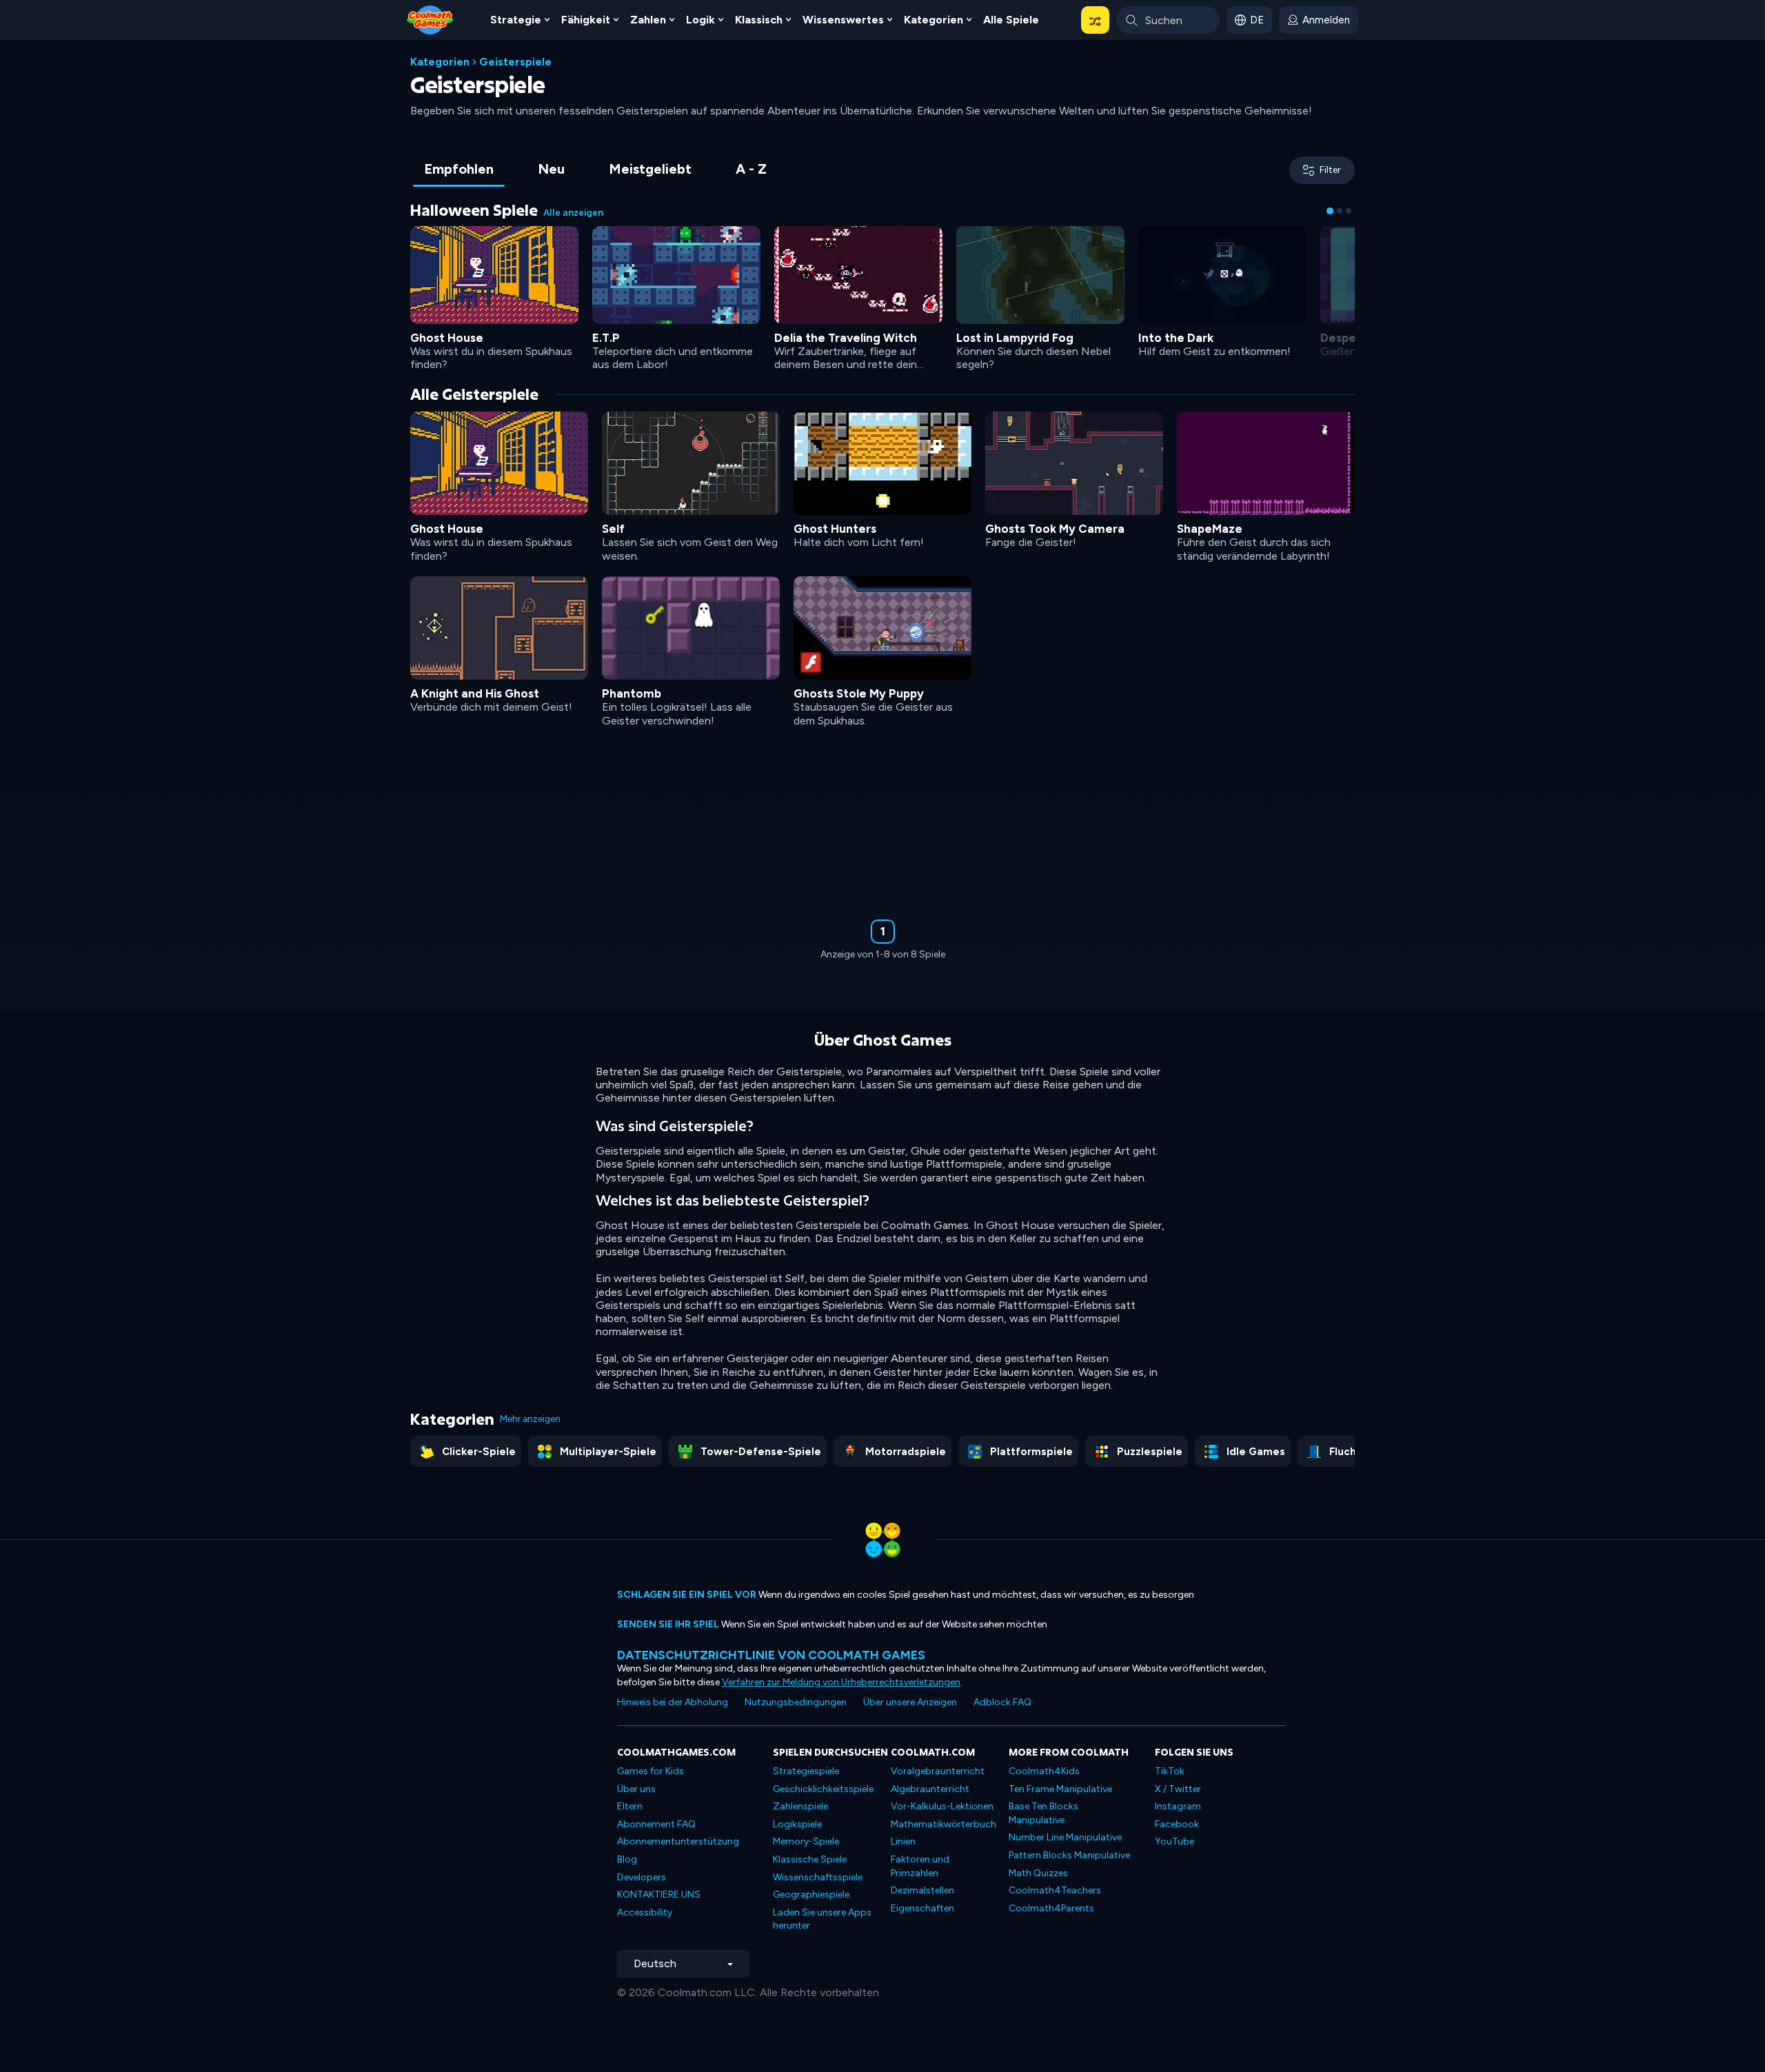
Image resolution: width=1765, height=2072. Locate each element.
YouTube (1174, 1841)
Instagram (1178, 1806)
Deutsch (655, 1963)
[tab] (459, 170)
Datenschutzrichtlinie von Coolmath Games (771, 1655)
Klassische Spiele (810, 1859)
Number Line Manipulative (1065, 1837)
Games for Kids (650, 1771)
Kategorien (440, 62)
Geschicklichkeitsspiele (823, 1789)
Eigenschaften (922, 1908)
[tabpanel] (882, 589)
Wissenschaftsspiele (818, 1877)
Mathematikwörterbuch (944, 1824)
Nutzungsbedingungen (796, 1702)
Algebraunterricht (930, 1789)
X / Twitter (1178, 1789)
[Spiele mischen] (1095, 20)
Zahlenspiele (800, 1806)
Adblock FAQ (1002, 1702)
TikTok (1170, 1771)
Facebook (1177, 1824)
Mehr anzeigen (530, 1419)
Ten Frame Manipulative (1060, 1789)
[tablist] (595, 170)
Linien (903, 1841)
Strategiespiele (806, 1771)
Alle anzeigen (573, 213)
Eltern (630, 1806)
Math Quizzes (1038, 1873)
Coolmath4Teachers (1055, 1890)
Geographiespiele (811, 1895)
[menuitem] (520, 20)
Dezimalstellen (922, 1890)
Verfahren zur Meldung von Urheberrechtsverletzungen (841, 1682)
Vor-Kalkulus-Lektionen (942, 1806)
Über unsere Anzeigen (910, 1702)
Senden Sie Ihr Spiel (668, 1624)
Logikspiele (797, 1824)
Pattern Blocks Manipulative (1069, 1855)
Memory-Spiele (806, 1841)
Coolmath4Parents (1051, 1908)
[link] (494, 297)
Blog (627, 1859)
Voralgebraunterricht (938, 1771)
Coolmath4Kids (1044, 1771)
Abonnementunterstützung (678, 1841)
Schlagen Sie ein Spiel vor (687, 1595)
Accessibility (645, 1912)
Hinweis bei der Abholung (673, 1702)
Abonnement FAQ (656, 1824)
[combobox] (1168, 20)
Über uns (636, 1789)
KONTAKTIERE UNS (659, 1895)
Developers (642, 1877)
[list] (882, 650)
